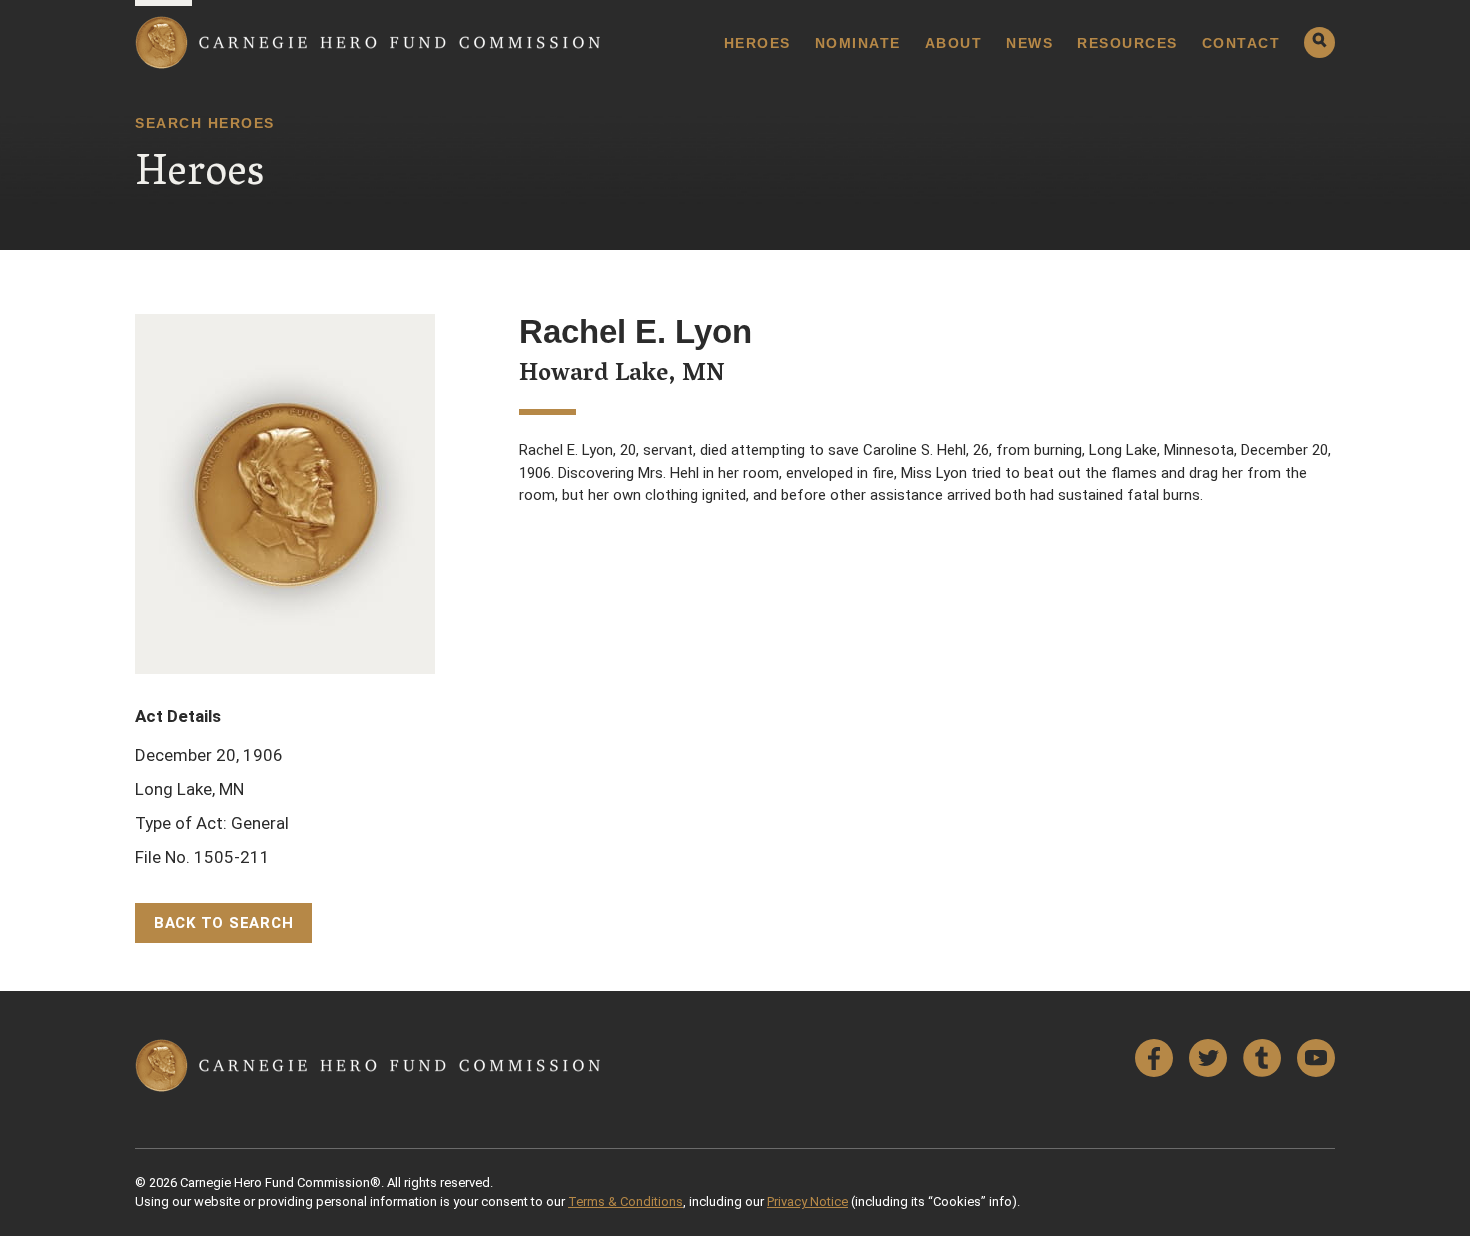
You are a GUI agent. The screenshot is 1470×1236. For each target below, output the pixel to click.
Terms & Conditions (625, 1201)
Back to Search (224, 923)
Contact (1241, 43)
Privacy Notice (807, 1201)
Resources (1127, 43)
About (954, 43)
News (1029, 43)
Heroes (757, 43)
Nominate (858, 43)
